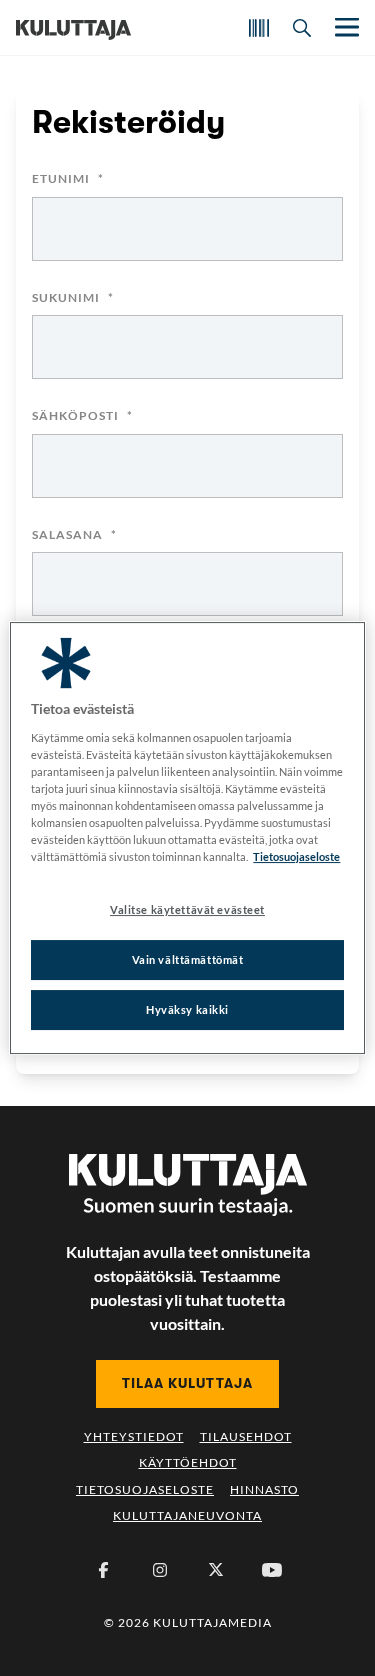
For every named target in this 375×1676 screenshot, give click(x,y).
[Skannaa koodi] (259, 28)
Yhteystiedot (134, 1436)
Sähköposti (82, 416)
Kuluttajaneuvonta (187, 1515)
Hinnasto (264, 1489)
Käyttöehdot (188, 1462)
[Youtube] (272, 1570)
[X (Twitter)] (216, 1570)
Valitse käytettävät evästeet (187, 909)
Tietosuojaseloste (145, 1489)
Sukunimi (73, 298)
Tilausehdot (246, 1436)
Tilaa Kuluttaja (187, 1383)
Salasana (74, 535)
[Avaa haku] (302, 28)
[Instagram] (160, 1570)
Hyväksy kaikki (187, 1009)
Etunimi (68, 179)
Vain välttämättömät (188, 959)
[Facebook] (104, 1570)
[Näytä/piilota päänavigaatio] (345, 27)
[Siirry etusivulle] (73, 28)
